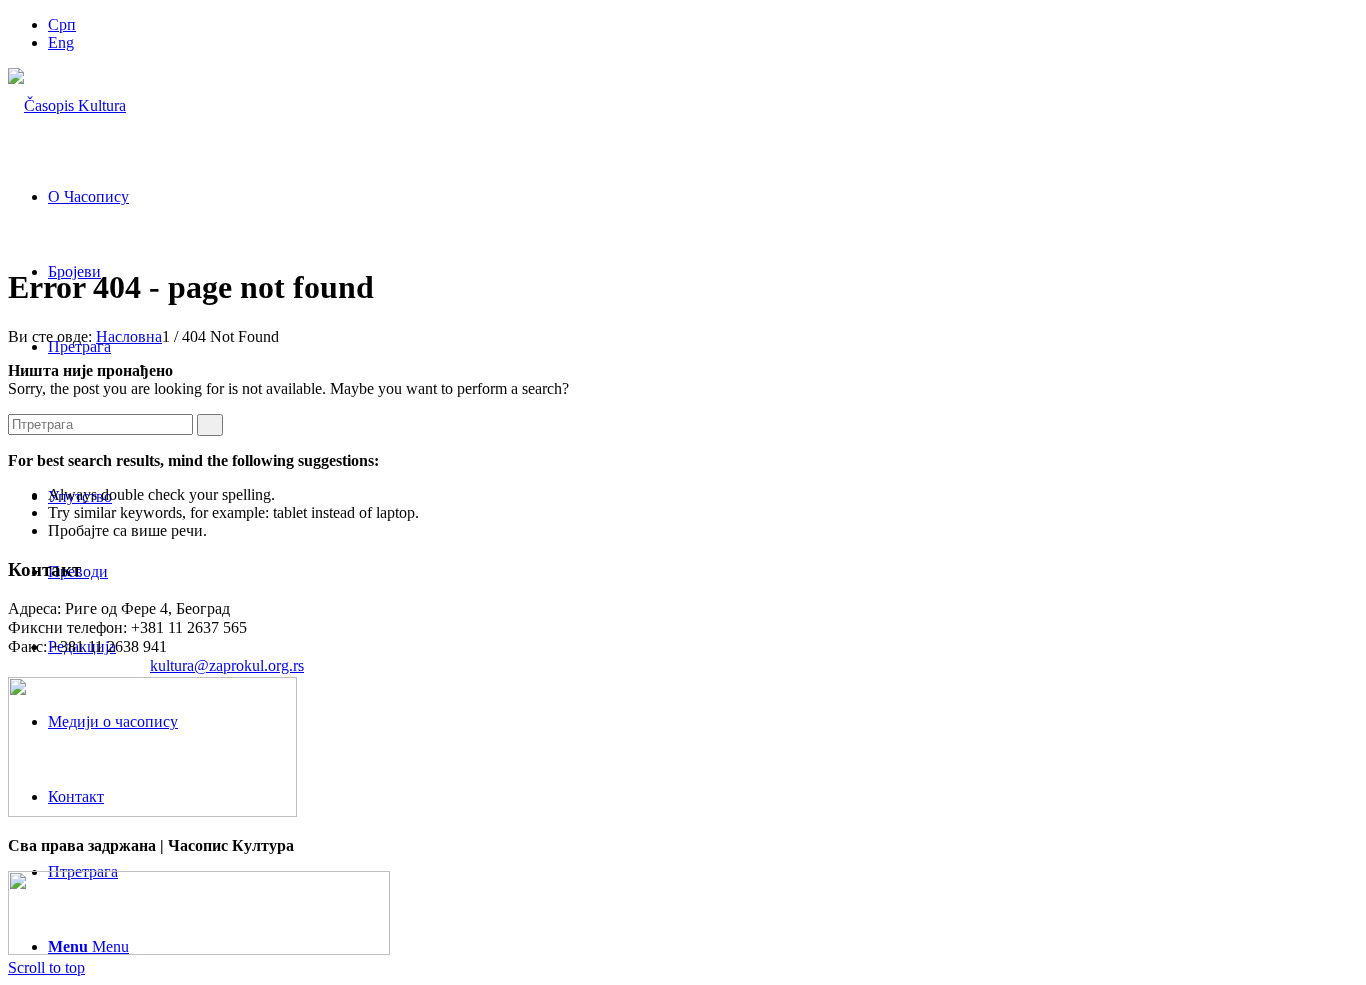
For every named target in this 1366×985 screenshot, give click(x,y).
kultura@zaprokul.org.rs (227, 665)
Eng (61, 42)
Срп (62, 24)
